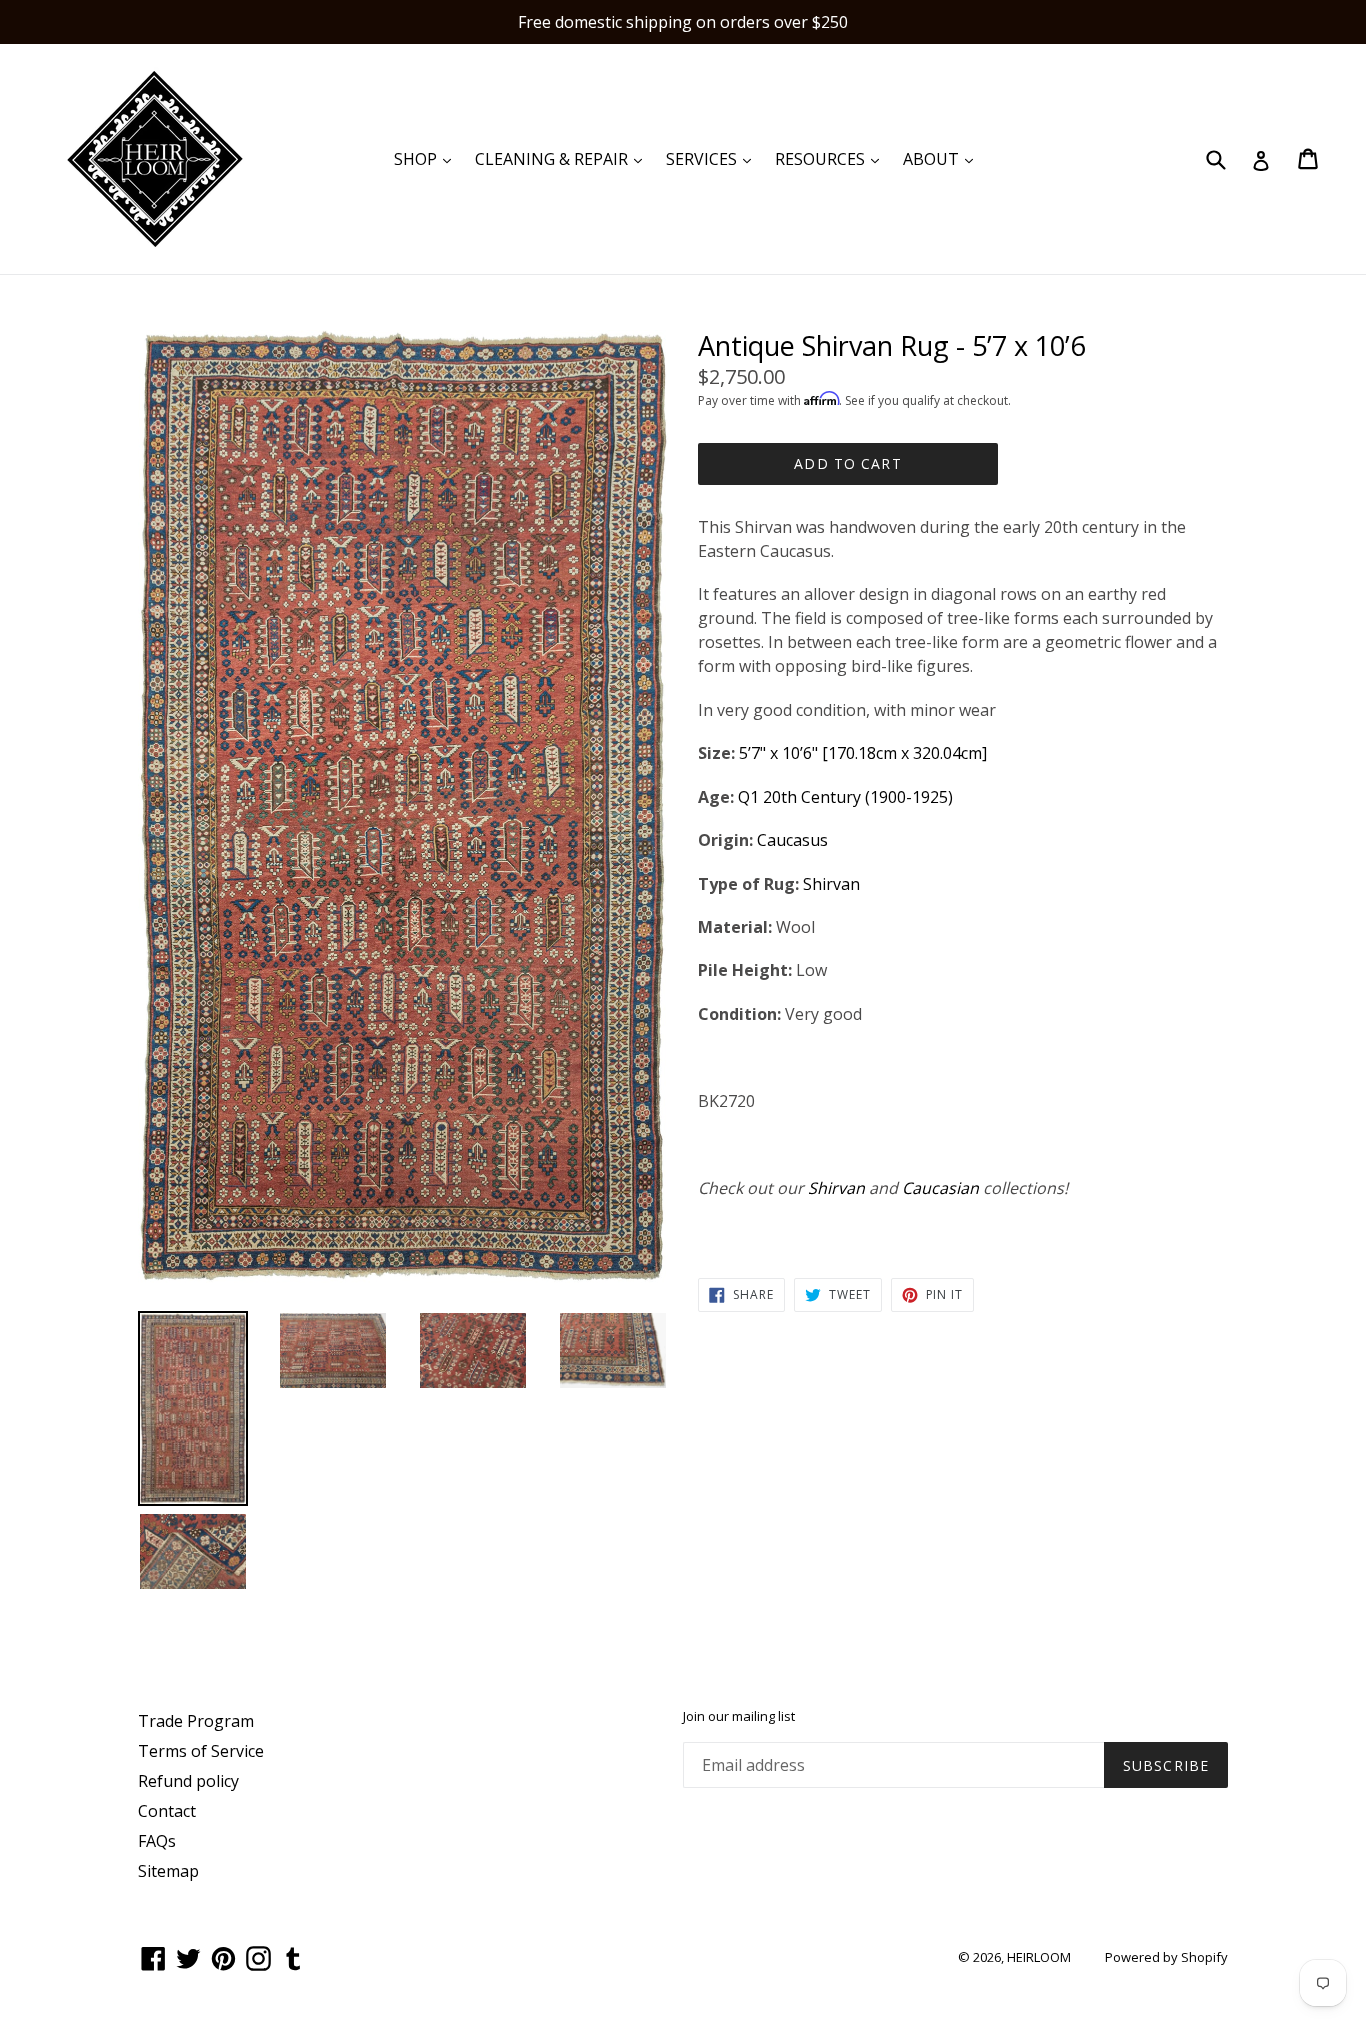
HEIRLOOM (1039, 1957)
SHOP (427, 158)
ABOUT (943, 158)
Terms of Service (201, 1751)
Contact (167, 1811)
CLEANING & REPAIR (563, 158)
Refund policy (188, 1781)
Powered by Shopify (1166, 1957)
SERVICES (713, 158)
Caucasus (794, 840)
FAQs (157, 1841)
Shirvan (833, 884)
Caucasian (940, 1188)
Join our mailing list (739, 1717)
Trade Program (196, 1721)
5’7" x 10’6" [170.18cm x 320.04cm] (865, 753)
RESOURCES (832, 158)
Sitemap (168, 1871)
